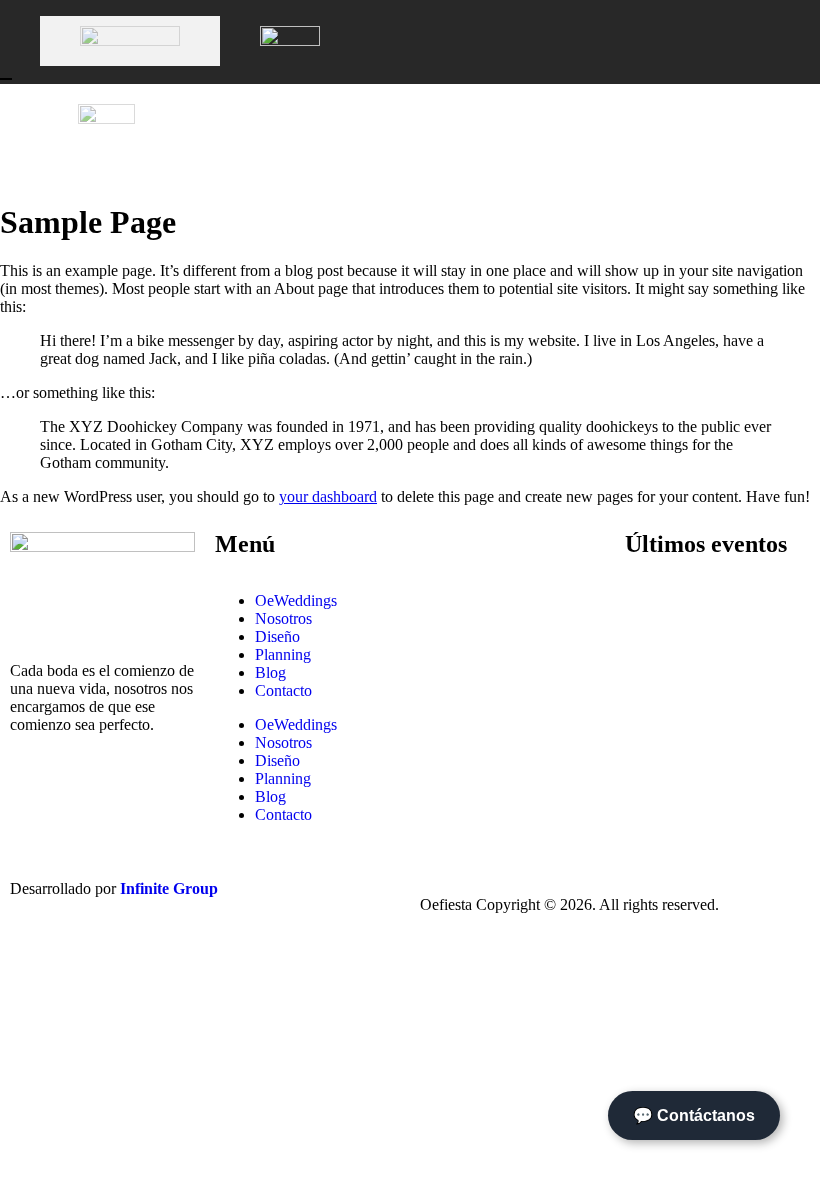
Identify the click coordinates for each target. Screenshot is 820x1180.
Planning (283, 654)
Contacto (283, 690)
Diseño (277, 636)
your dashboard (328, 496)
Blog (270, 672)
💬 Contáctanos (694, 1115)
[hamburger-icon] (785, 133)
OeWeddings (296, 600)
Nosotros (283, 618)
